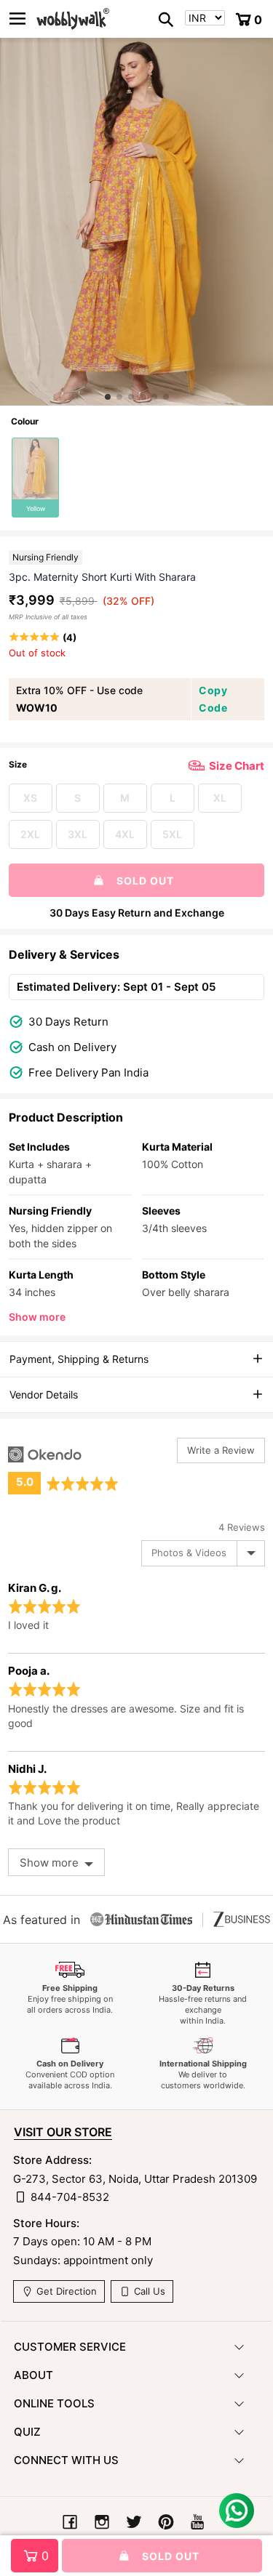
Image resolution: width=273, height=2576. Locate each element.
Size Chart (237, 766)
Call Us (148, 2291)
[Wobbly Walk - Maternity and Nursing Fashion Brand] (73, 19)
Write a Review (221, 1450)
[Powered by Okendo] (45, 1454)
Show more (37, 1317)
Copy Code (213, 699)
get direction (65, 2291)
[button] (108, 397)
